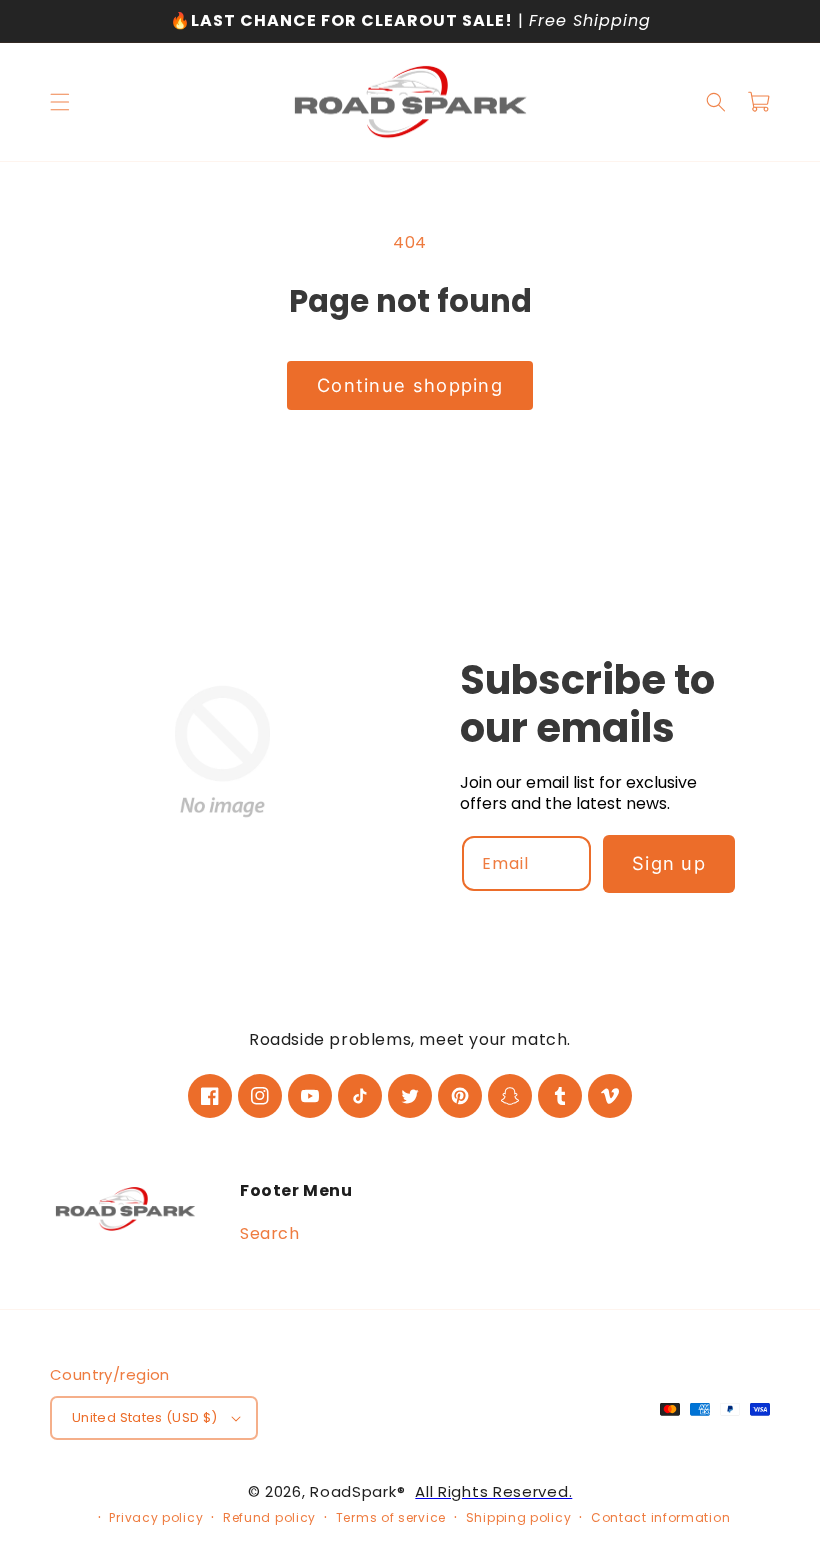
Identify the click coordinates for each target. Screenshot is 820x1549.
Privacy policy (156, 1517)
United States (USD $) (145, 1418)
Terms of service (391, 1517)
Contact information (660, 1517)
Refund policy (269, 1517)
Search (270, 1234)
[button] (60, 102)
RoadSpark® (357, 1491)
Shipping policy (519, 1517)
